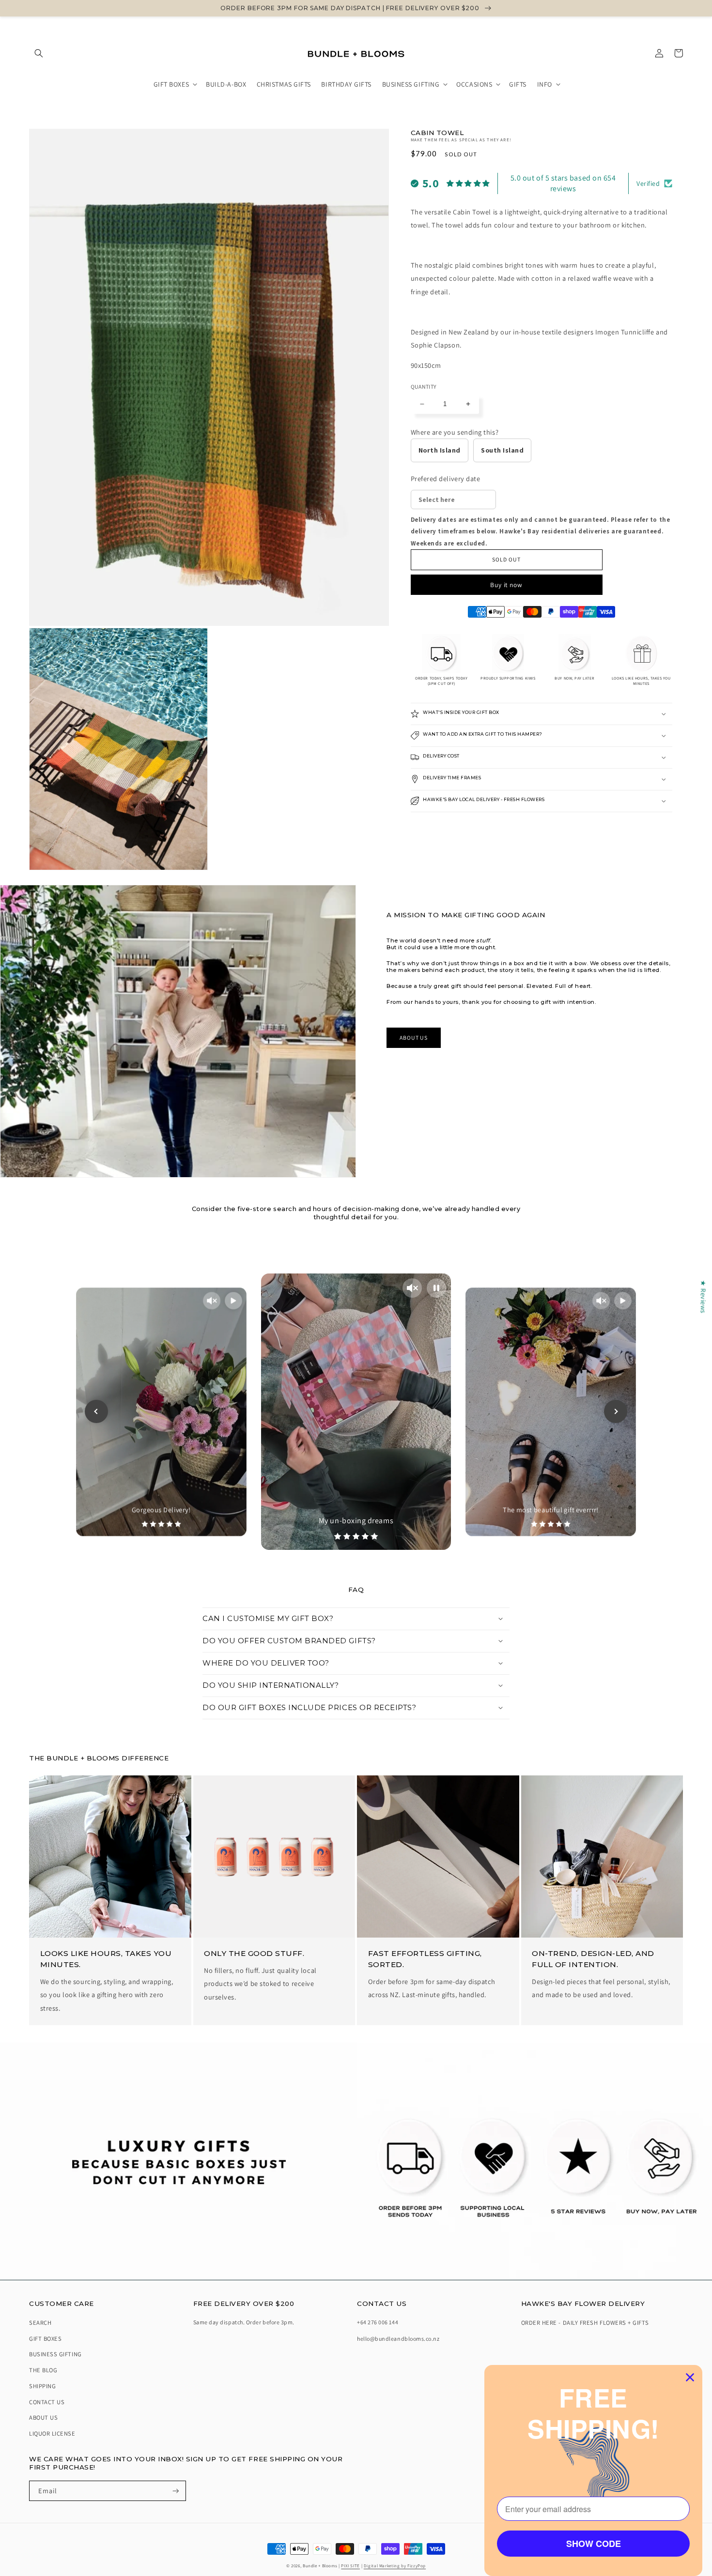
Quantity (424, 386)
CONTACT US (47, 2402)
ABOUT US (414, 1038)
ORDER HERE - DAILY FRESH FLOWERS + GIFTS (585, 2323)
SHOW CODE (594, 2544)
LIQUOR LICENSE (52, 2433)
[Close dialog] (690, 2377)
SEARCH (40, 2323)
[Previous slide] (96, 1411)
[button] (39, 53)
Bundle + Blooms (320, 2566)
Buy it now (506, 585)
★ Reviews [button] (704, 1297)
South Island (502, 450)
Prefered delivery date (446, 478)
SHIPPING (42, 2386)
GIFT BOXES (45, 2339)
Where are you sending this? (455, 432)
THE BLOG (43, 2370)
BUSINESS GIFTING (55, 2354)
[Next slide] (616, 1411)
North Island (440, 450)
